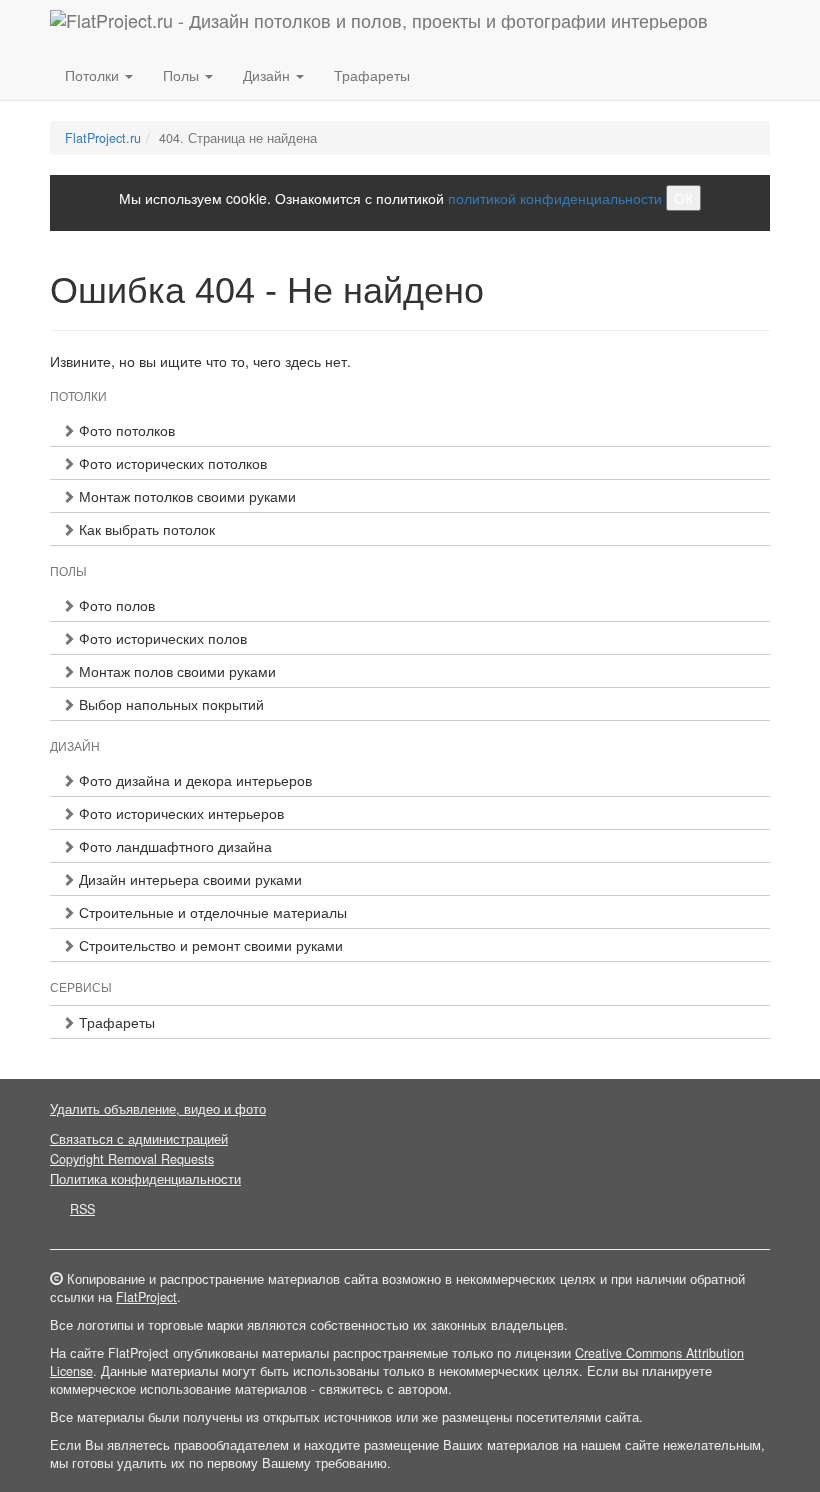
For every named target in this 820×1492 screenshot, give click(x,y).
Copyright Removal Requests (132, 1159)
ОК (683, 198)
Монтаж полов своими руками (175, 671)
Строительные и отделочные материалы (211, 912)
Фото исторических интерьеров (179, 813)
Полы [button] (183, 75)
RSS (82, 1209)
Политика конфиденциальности (145, 1179)
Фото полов (115, 605)
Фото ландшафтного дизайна (173, 846)
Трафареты (372, 75)
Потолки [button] (94, 75)
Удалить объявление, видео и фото (158, 1109)
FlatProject (146, 1297)
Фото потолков (125, 430)
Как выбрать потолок (145, 529)
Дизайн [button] (268, 75)
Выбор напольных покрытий (169, 704)
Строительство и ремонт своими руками (209, 945)
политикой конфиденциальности (555, 198)
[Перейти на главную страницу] (379, 25)
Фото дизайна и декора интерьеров (193, 780)
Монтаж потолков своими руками (185, 496)
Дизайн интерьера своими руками (188, 879)
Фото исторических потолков (171, 463)
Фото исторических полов (161, 638)
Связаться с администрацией (139, 1139)
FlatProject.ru (103, 138)
